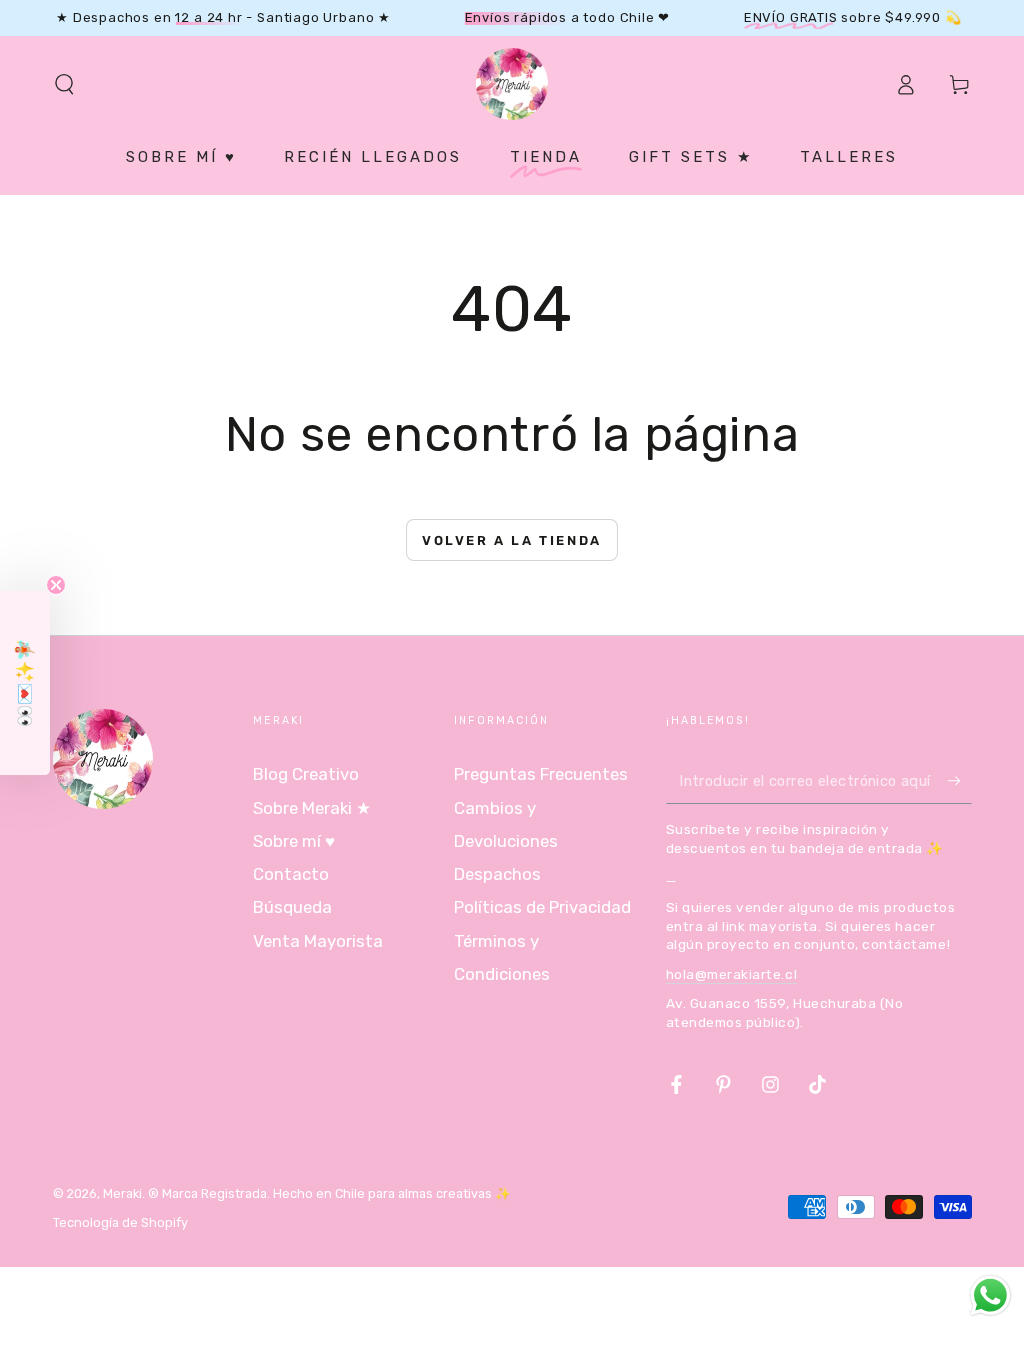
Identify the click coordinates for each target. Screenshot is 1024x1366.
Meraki (122, 1193)
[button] (64, 84)
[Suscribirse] (959, 780)
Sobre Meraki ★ (312, 808)
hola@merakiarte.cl (731, 974)
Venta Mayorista (318, 941)
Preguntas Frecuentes (541, 774)
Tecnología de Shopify (120, 1222)
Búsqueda (292, 907)
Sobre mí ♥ (294, 841)
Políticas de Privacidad (542, 907)
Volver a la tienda (512, 540)
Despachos (497, 874)
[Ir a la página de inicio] (512, 84)
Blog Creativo (306, 774)
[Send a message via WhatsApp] (990, 1295)
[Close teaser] (56, 585)
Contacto (291, 874)
